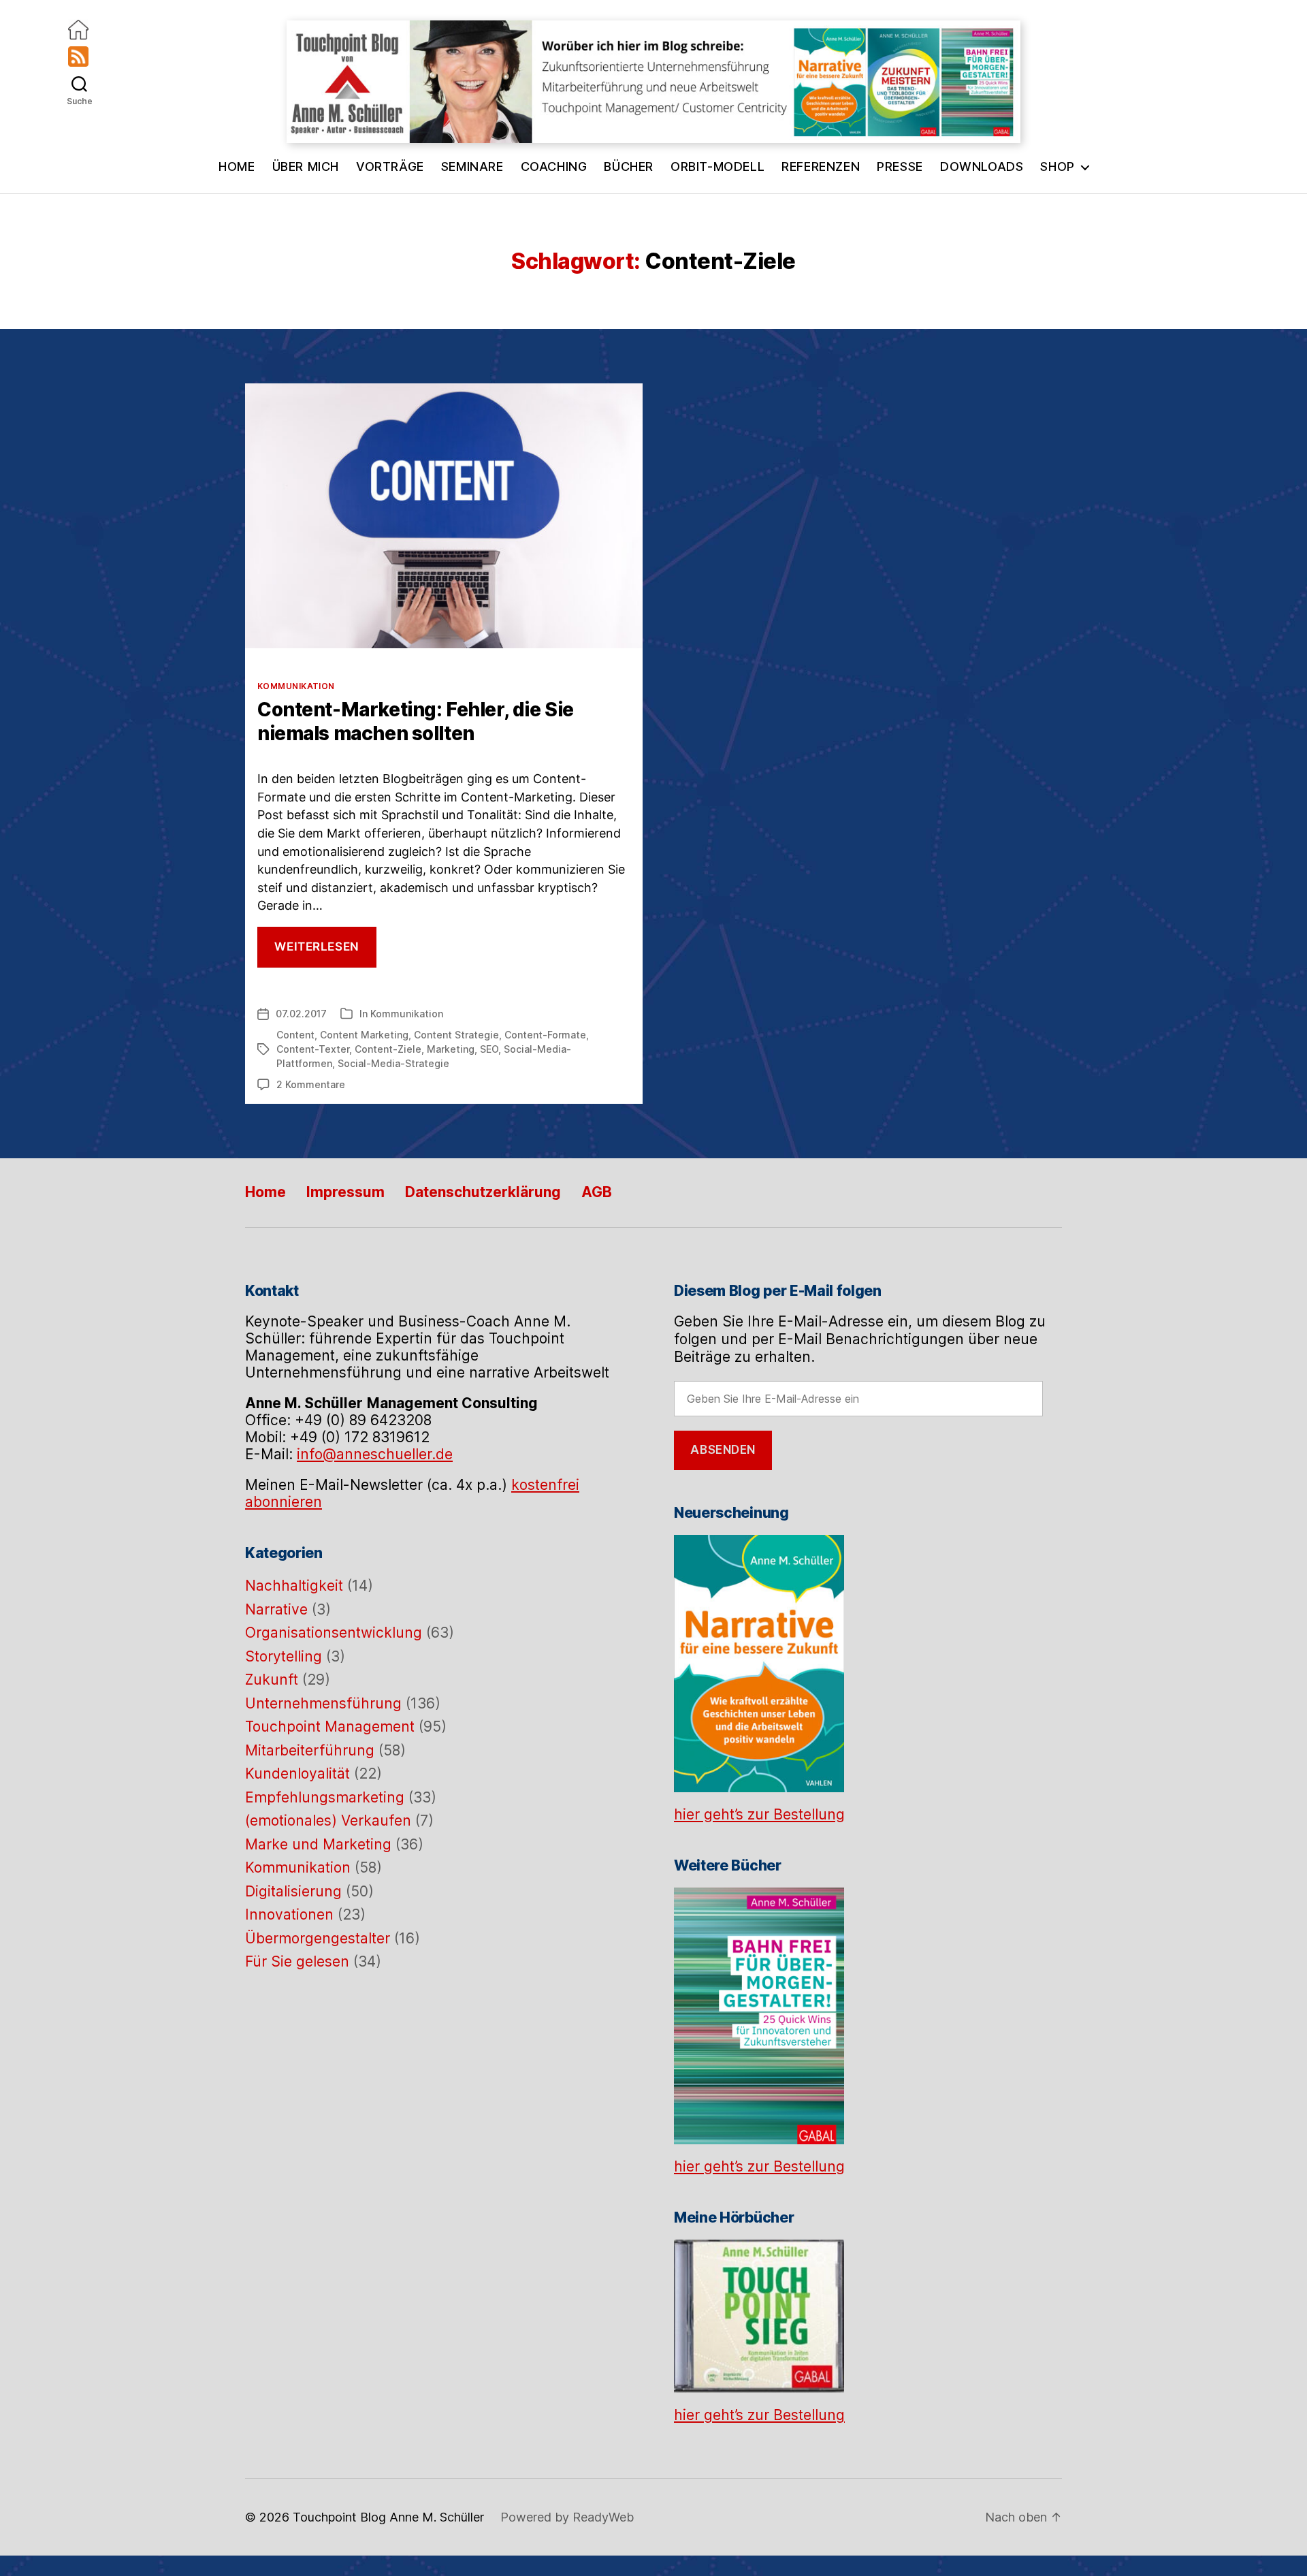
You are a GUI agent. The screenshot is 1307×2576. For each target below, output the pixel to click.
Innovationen (289, 1914)
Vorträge (390, 166)
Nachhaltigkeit (294, 1586)
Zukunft (272, 1680)
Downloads (982, 166)
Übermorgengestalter (318, 1938)
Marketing (451, 1049)
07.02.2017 (301, 1014)
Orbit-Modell (717, 166)
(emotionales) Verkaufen (328, 1820)
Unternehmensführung (323, 1703)
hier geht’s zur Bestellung (759, 1814)
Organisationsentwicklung (334, 1633)
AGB (597, 1192)
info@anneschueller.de (375, 1454)
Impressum (345, 1192)
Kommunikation (296, 686)
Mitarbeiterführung (310, 1750)
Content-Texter (313, 1049)
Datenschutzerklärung (483, 1192)
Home (237, 166)
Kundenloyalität (297, 1774)
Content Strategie (456, 1035)
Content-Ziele (388, 1049)
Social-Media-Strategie (393, 1063)
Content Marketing (364, 1035)
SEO (489, 1049)
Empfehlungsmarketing (325, 1797)
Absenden (723, 1450)
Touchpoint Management (330, 1727)
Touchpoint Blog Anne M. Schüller (388, 2517)
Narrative (276, 1609)
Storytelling (284, 1656)
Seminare (472, 166)
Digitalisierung (293, 1891)
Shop (1057, 166)
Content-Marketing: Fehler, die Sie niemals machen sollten (416, 721)
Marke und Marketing (318, 1844)
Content (295, 1035)
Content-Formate (545, 1035)
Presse (900, 166)
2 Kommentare (311, 1084)
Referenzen (821, 166)
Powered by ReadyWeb (567, 2517)
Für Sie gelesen (297, 1961)
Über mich (306, 166)
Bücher (629, 166)
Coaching (554, 166)
